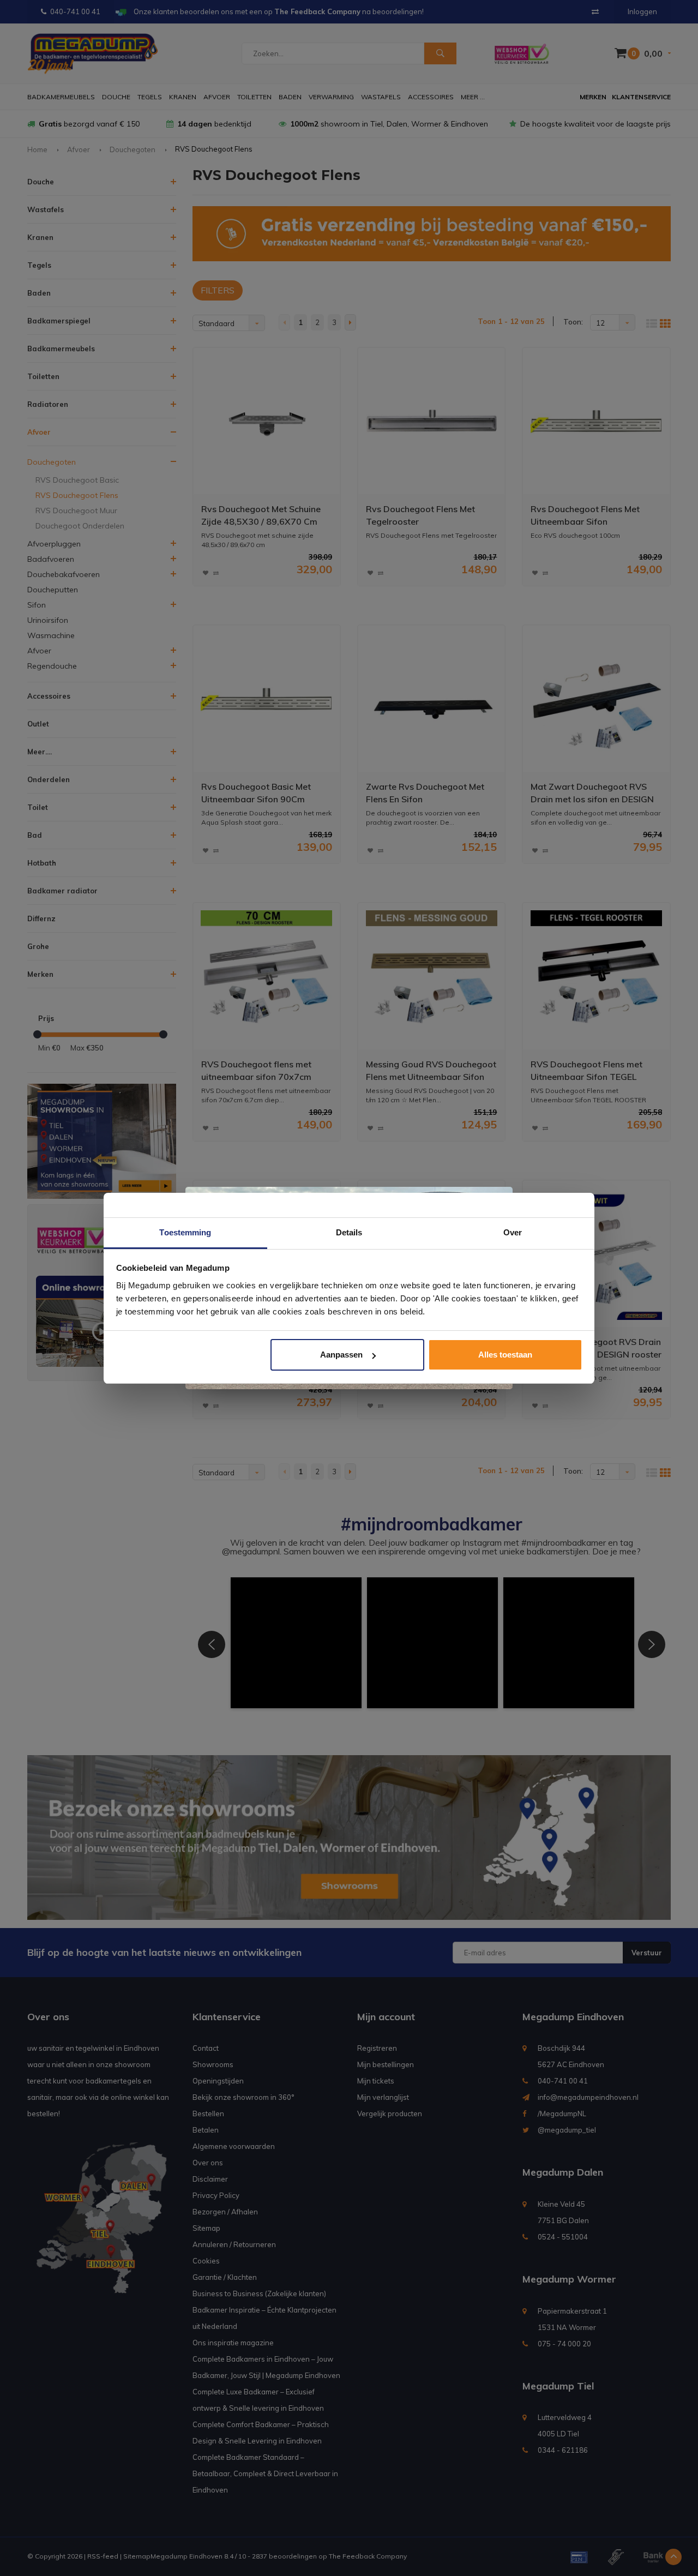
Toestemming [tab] (185, 1232)
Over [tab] (513, 1232)
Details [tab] (349, 1232)
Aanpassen (341, 1355)
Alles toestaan (505, 1355)
